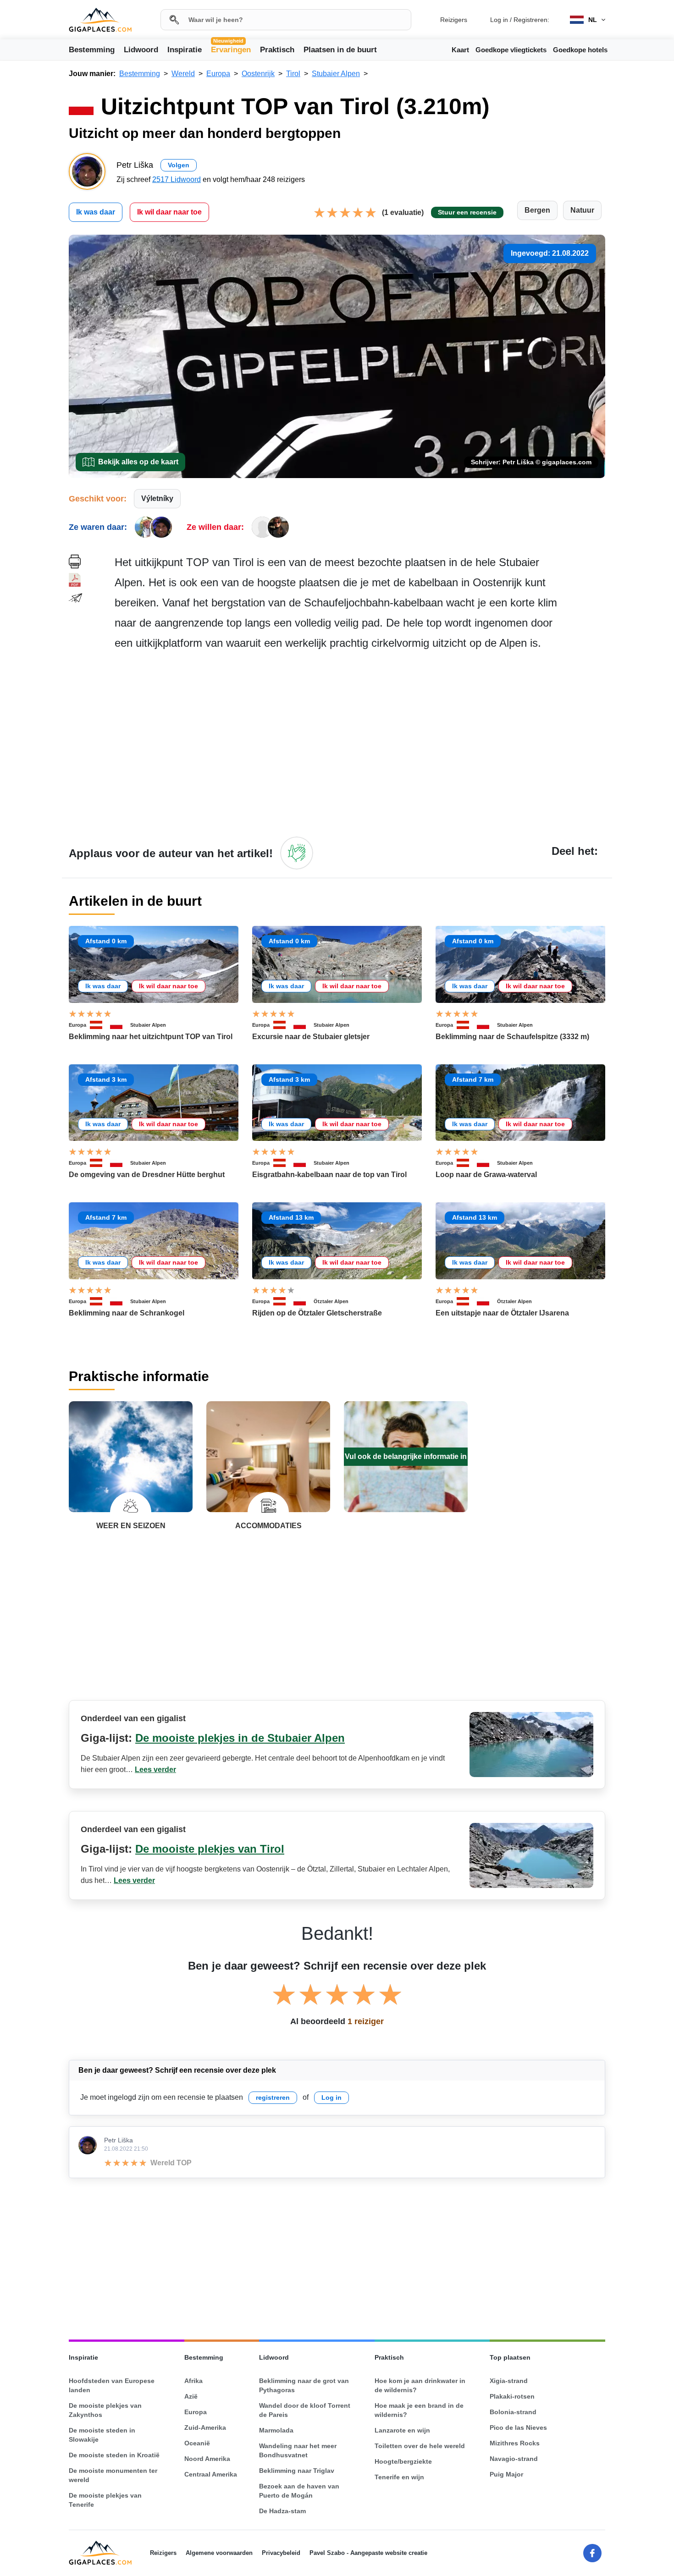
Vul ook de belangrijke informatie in (406, 1456)
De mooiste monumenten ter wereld (113, 2475)
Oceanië (197, 2443)
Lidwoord (141, 50)
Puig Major (506, 2474)
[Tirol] (120, 1025)
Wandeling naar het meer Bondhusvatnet (298, 2450)
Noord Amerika (207, 2459)
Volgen (179, 165)
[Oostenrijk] (100, 1025)
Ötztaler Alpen (331, 1301)
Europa (77, 1025)
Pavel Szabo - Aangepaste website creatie (368, 2553)
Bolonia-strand (513, 2412)
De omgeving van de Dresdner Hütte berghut (147, 1175)
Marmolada (276, 2430)
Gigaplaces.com (100, 20)
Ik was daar (96, 212)
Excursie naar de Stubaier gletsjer (311, 1037)
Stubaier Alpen (148, 1025)
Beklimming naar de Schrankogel (127, 1313)
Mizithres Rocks (515, 2443)
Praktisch (277, 50)
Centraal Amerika (211, 2474)
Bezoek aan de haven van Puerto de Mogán (299, 2491)
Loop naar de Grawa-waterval (486, 1175)
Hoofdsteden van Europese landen (112, 2385)
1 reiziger (366, 2021)
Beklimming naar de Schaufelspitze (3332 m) (512, 1037)
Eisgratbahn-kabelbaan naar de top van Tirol (329, 1175)
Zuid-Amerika (205, 2427)
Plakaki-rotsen (512, 2396)
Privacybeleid (281, 2553)
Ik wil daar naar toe (169, 212)
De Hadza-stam (282, 2511)
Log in (499, 20)
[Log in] (297, 853)
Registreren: (531, 20)
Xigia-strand (509, 2381)
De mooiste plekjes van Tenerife (105, 2500)
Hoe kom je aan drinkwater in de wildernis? (420, 2385)
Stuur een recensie (467, 212)
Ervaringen (231, 49)
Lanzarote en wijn (402, 2430)
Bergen (537, 210)
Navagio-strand (514, 2459)
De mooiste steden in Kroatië (114, 2455)
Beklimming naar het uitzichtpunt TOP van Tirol (151, 1037)
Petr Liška (119, 2140)
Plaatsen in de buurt (340, 50)
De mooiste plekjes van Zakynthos (105, 2410)
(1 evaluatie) (403, 212)
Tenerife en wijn (399, 2477)
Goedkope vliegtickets (511, 50)
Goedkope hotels (580, 50)
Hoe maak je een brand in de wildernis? (419, 2410)
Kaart (460, 50)
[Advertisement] (360, 743)
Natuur (582, 210)
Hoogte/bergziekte (403, 2461)
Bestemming (92, 50)
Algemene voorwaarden (219, 2553)
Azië (191, 2396)
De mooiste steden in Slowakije (102, 2435)
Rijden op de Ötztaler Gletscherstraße (317, 1313)
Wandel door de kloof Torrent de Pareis (305, 2410)
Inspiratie (185, 50)
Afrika (193, 2381)
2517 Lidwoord (177, 179)
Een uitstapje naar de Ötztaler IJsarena (502, 1313)
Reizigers (454, 20)
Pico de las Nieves (518, 2427)
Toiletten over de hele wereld (420, 2446)
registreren (273, 2097)
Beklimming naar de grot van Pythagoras (304, 2385)
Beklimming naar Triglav (297, 2471)
